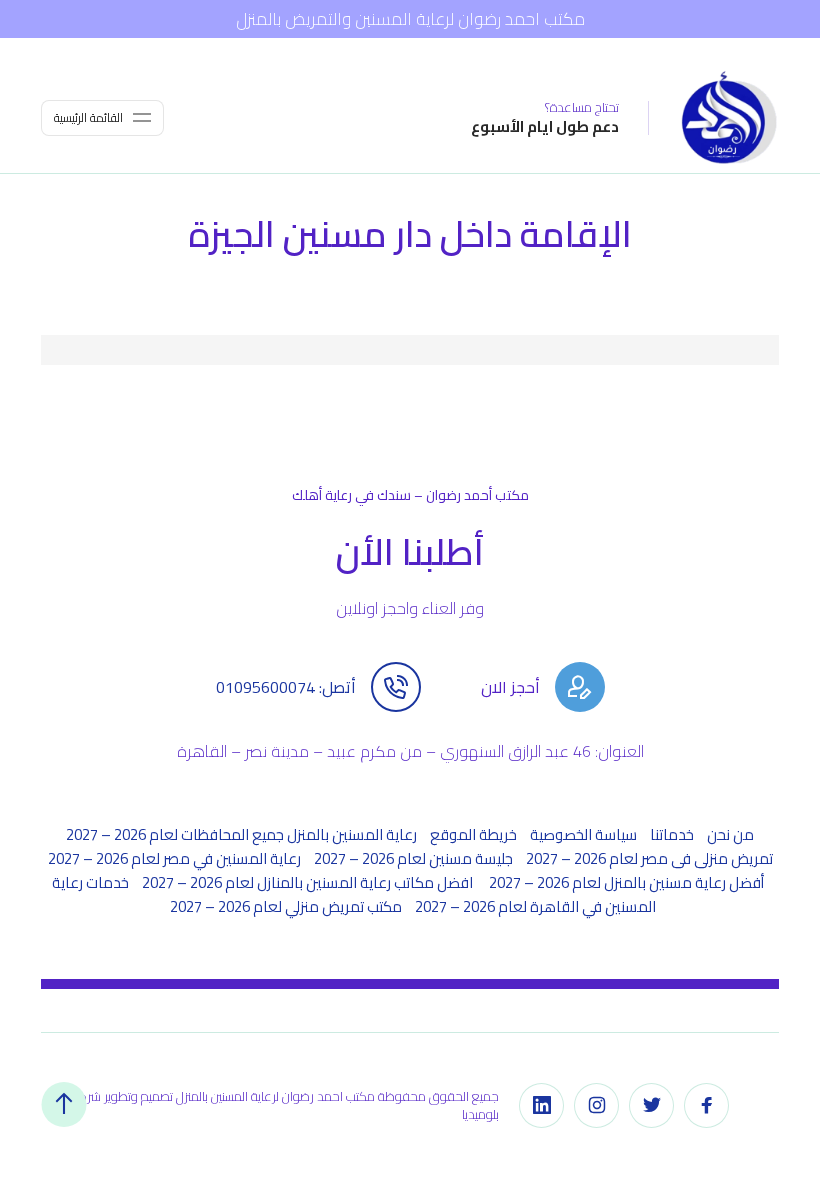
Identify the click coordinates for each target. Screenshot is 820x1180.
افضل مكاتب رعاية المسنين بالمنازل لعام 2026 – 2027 (309, 882)
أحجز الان (510, 687)
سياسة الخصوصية (583, 834)
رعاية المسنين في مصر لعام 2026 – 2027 (174, 858)
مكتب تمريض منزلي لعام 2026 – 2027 (286, 906)
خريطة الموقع (473, 834)
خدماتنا (672, 834)
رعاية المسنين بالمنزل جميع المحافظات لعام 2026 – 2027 (241, 834)
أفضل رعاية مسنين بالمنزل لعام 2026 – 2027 (626, 882)
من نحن (730, 834)
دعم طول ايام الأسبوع (545, 126)
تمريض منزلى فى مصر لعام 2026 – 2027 (649, 858)
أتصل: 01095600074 (286, 687)
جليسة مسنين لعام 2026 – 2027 (413, 858)
